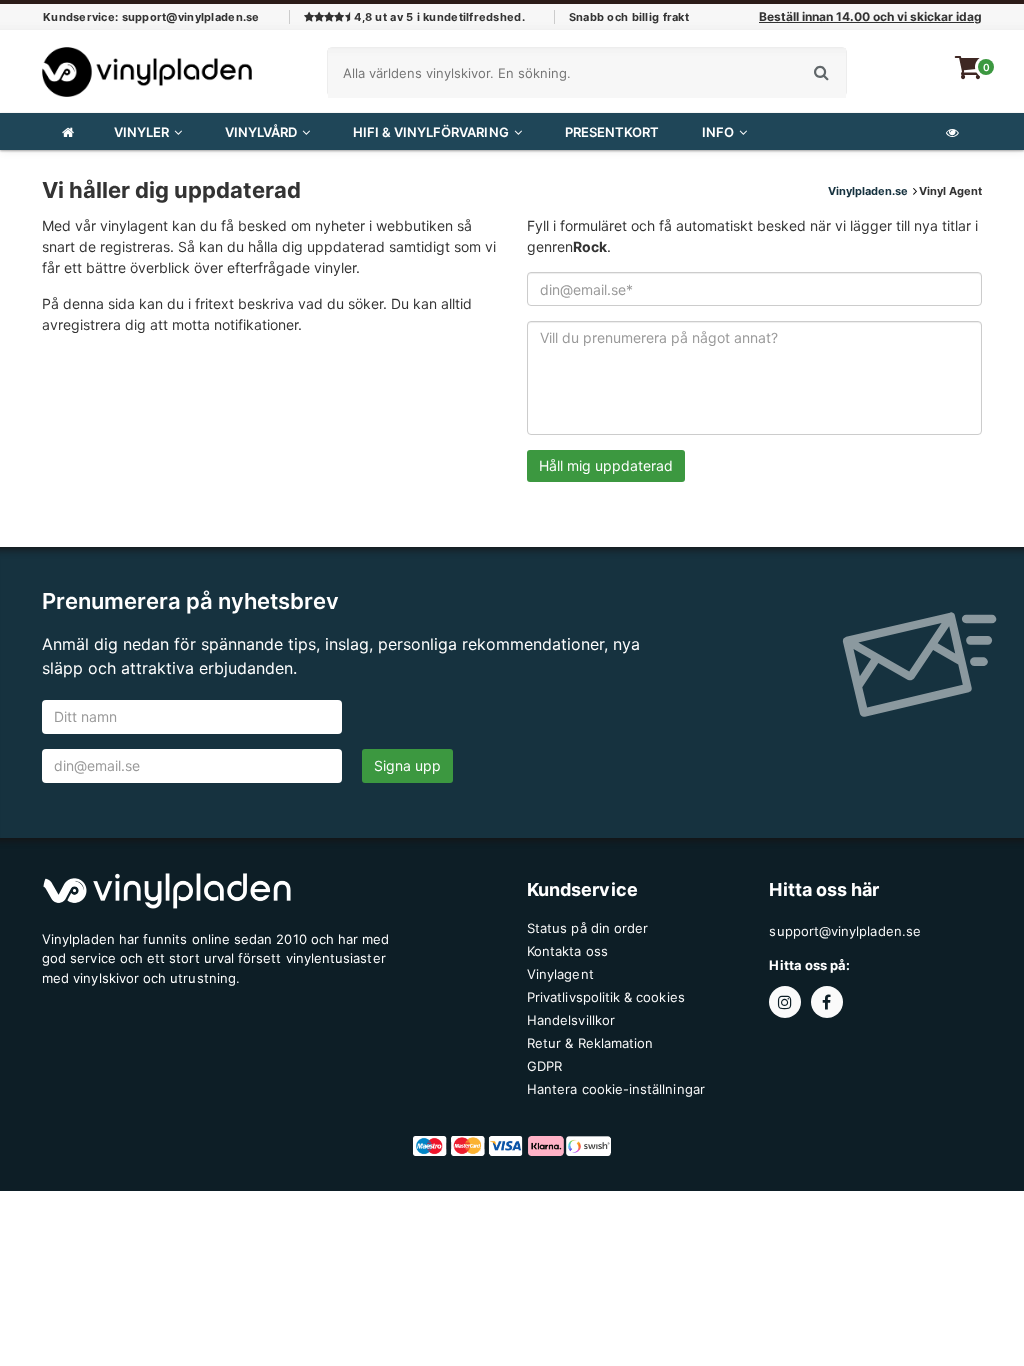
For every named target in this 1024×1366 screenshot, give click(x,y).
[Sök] (821, 73)
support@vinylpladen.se (844, 931)
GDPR (544, 1066)
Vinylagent (560, 974)
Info (718, 132)
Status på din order (587, 928)
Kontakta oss (567, 951)
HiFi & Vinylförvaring (430, 132)
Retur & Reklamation (590, 1043)
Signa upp (407, 765)
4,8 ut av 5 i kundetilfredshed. (438, 17)
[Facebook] (829, 1003)
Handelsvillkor (571, 1020)
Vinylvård (261, 132)
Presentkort (612, 132)
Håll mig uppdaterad (606, 465)
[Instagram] (789, 1003)
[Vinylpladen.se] (147, 67)
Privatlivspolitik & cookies (606, 997)
